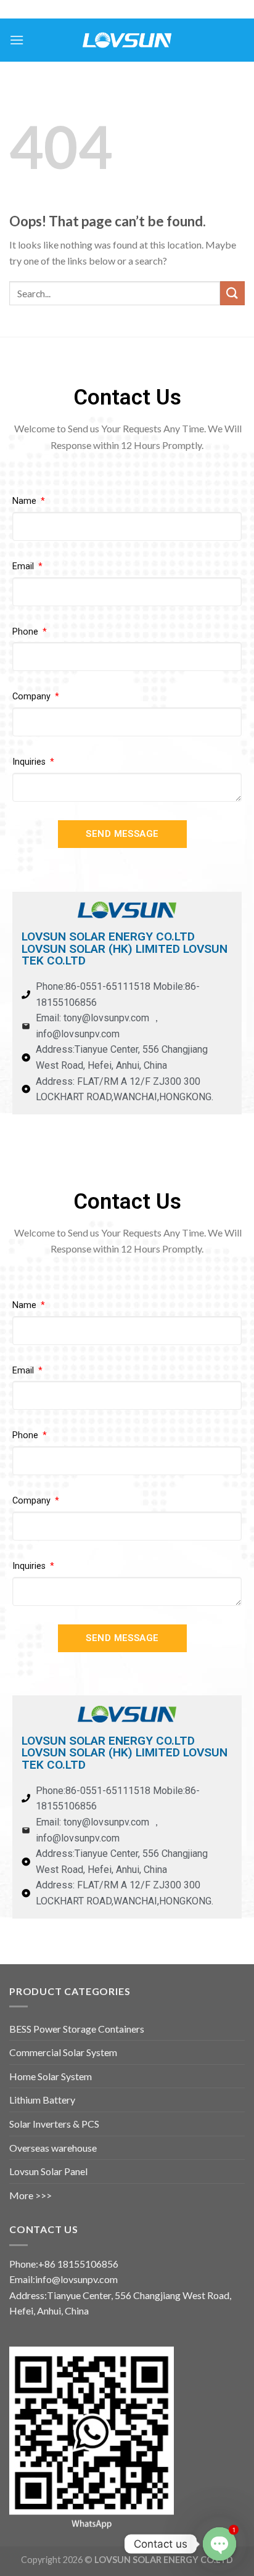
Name (26, 501)
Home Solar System (51, 2076)
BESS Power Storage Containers (77, 2029)
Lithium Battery (42, 2100)
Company (33, 697)
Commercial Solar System (63, 2052)
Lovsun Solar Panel (48, 2171)
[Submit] (232, 293)
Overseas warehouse (53, 2148)
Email (24, 566)
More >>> (31, 2195)
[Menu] (17, 40)
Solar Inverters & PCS (54, 2124)
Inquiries (30, 762)
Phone (27, 632)
